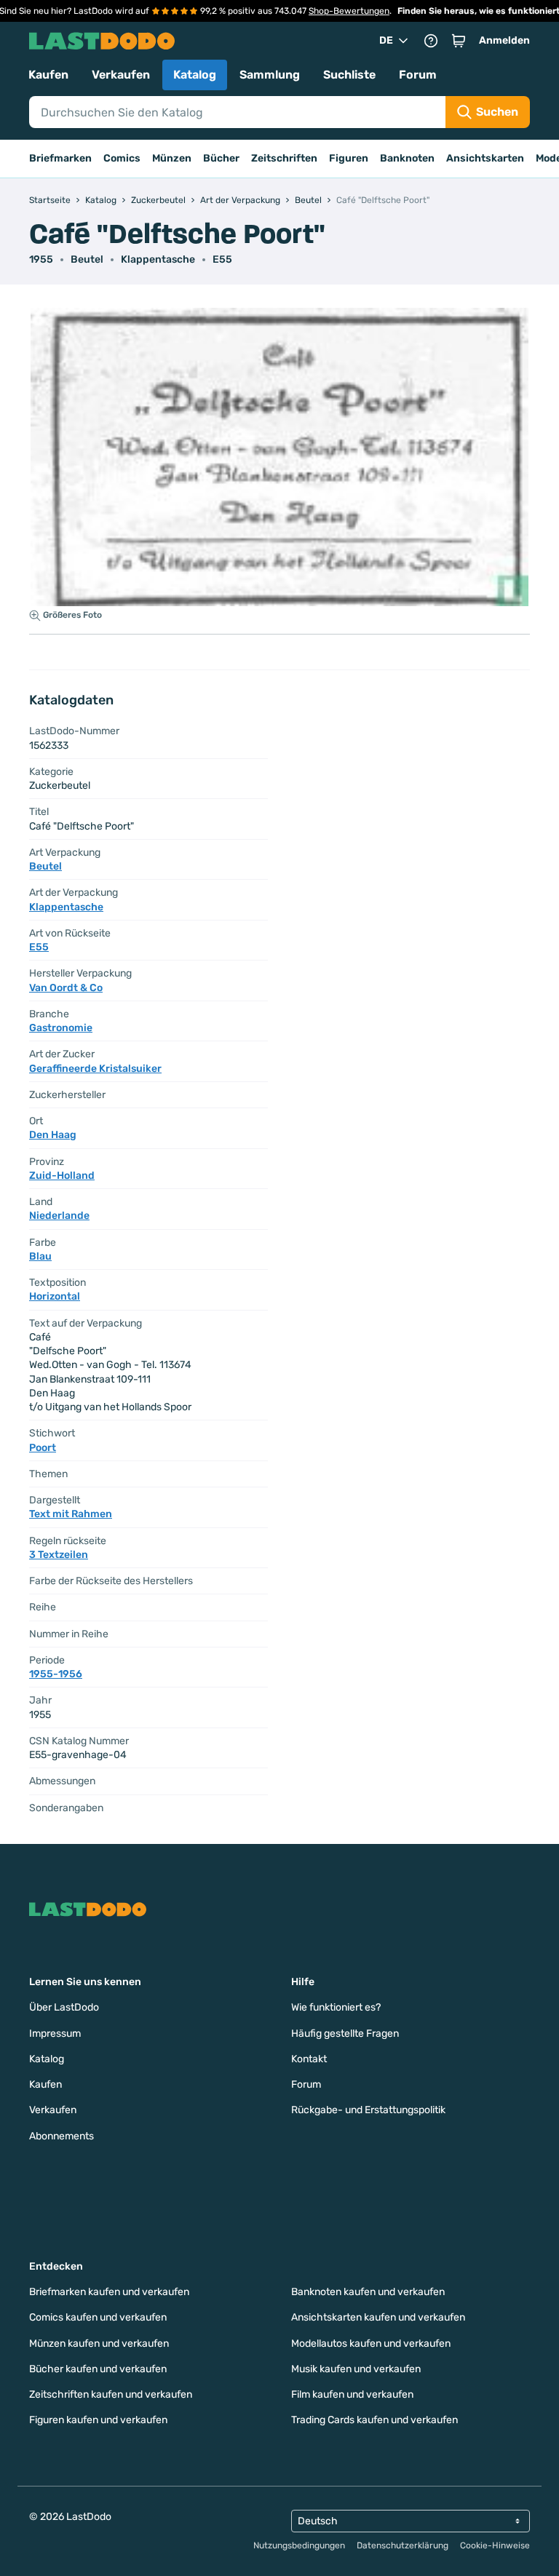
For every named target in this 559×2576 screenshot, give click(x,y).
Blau (40, 1256)
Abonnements (62, 2136)
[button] (459, 41)
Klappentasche (158, 259)
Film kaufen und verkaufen (352, 2394)
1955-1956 (56, 1674)
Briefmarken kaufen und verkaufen (109, 2292)
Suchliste (349, 75)
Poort (43, 1448)
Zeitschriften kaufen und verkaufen (111, 2394)
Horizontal (55, 1296)
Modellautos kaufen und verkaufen (371, 2344)
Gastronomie (61, 1028)
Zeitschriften (284, 158)
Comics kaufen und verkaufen (98, 2317)
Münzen (172, 158)
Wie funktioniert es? (336, 2007)
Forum (418, 75)
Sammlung (270, 75)
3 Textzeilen (59, 1555)
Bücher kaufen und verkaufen (98, 2369)
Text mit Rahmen (71, 1514)
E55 (222, 259)
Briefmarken (60, 158)
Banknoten (407, 158)
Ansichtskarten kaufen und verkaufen (378, 2317)
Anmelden (504, 40)
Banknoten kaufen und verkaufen (368, 2292)
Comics (122, 158)
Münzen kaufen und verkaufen (99, 2344)
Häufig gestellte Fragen (345, 2034)
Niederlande (59, 1216)
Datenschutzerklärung (403, 2545)
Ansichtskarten (485, 158)
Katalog (195, 75)
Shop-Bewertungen (349, 11)
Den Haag (53, 1135)
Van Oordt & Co (66, 988)
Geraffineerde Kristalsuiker (95, 1069)
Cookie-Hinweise (495, 2545)
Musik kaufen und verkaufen (356, 2369)
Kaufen (48, 75)
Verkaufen (121, 75)
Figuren (349, 158)
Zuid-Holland (62, 1176)
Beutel (87, 259)
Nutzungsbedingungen (299, 2545)
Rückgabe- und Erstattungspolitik (368, 2110)
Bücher (221, 158)
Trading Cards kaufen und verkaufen (374, 2420)
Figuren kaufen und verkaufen (98, 2420)
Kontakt (309, 2059)
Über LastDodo (64, 2007)
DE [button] (386, 40)
